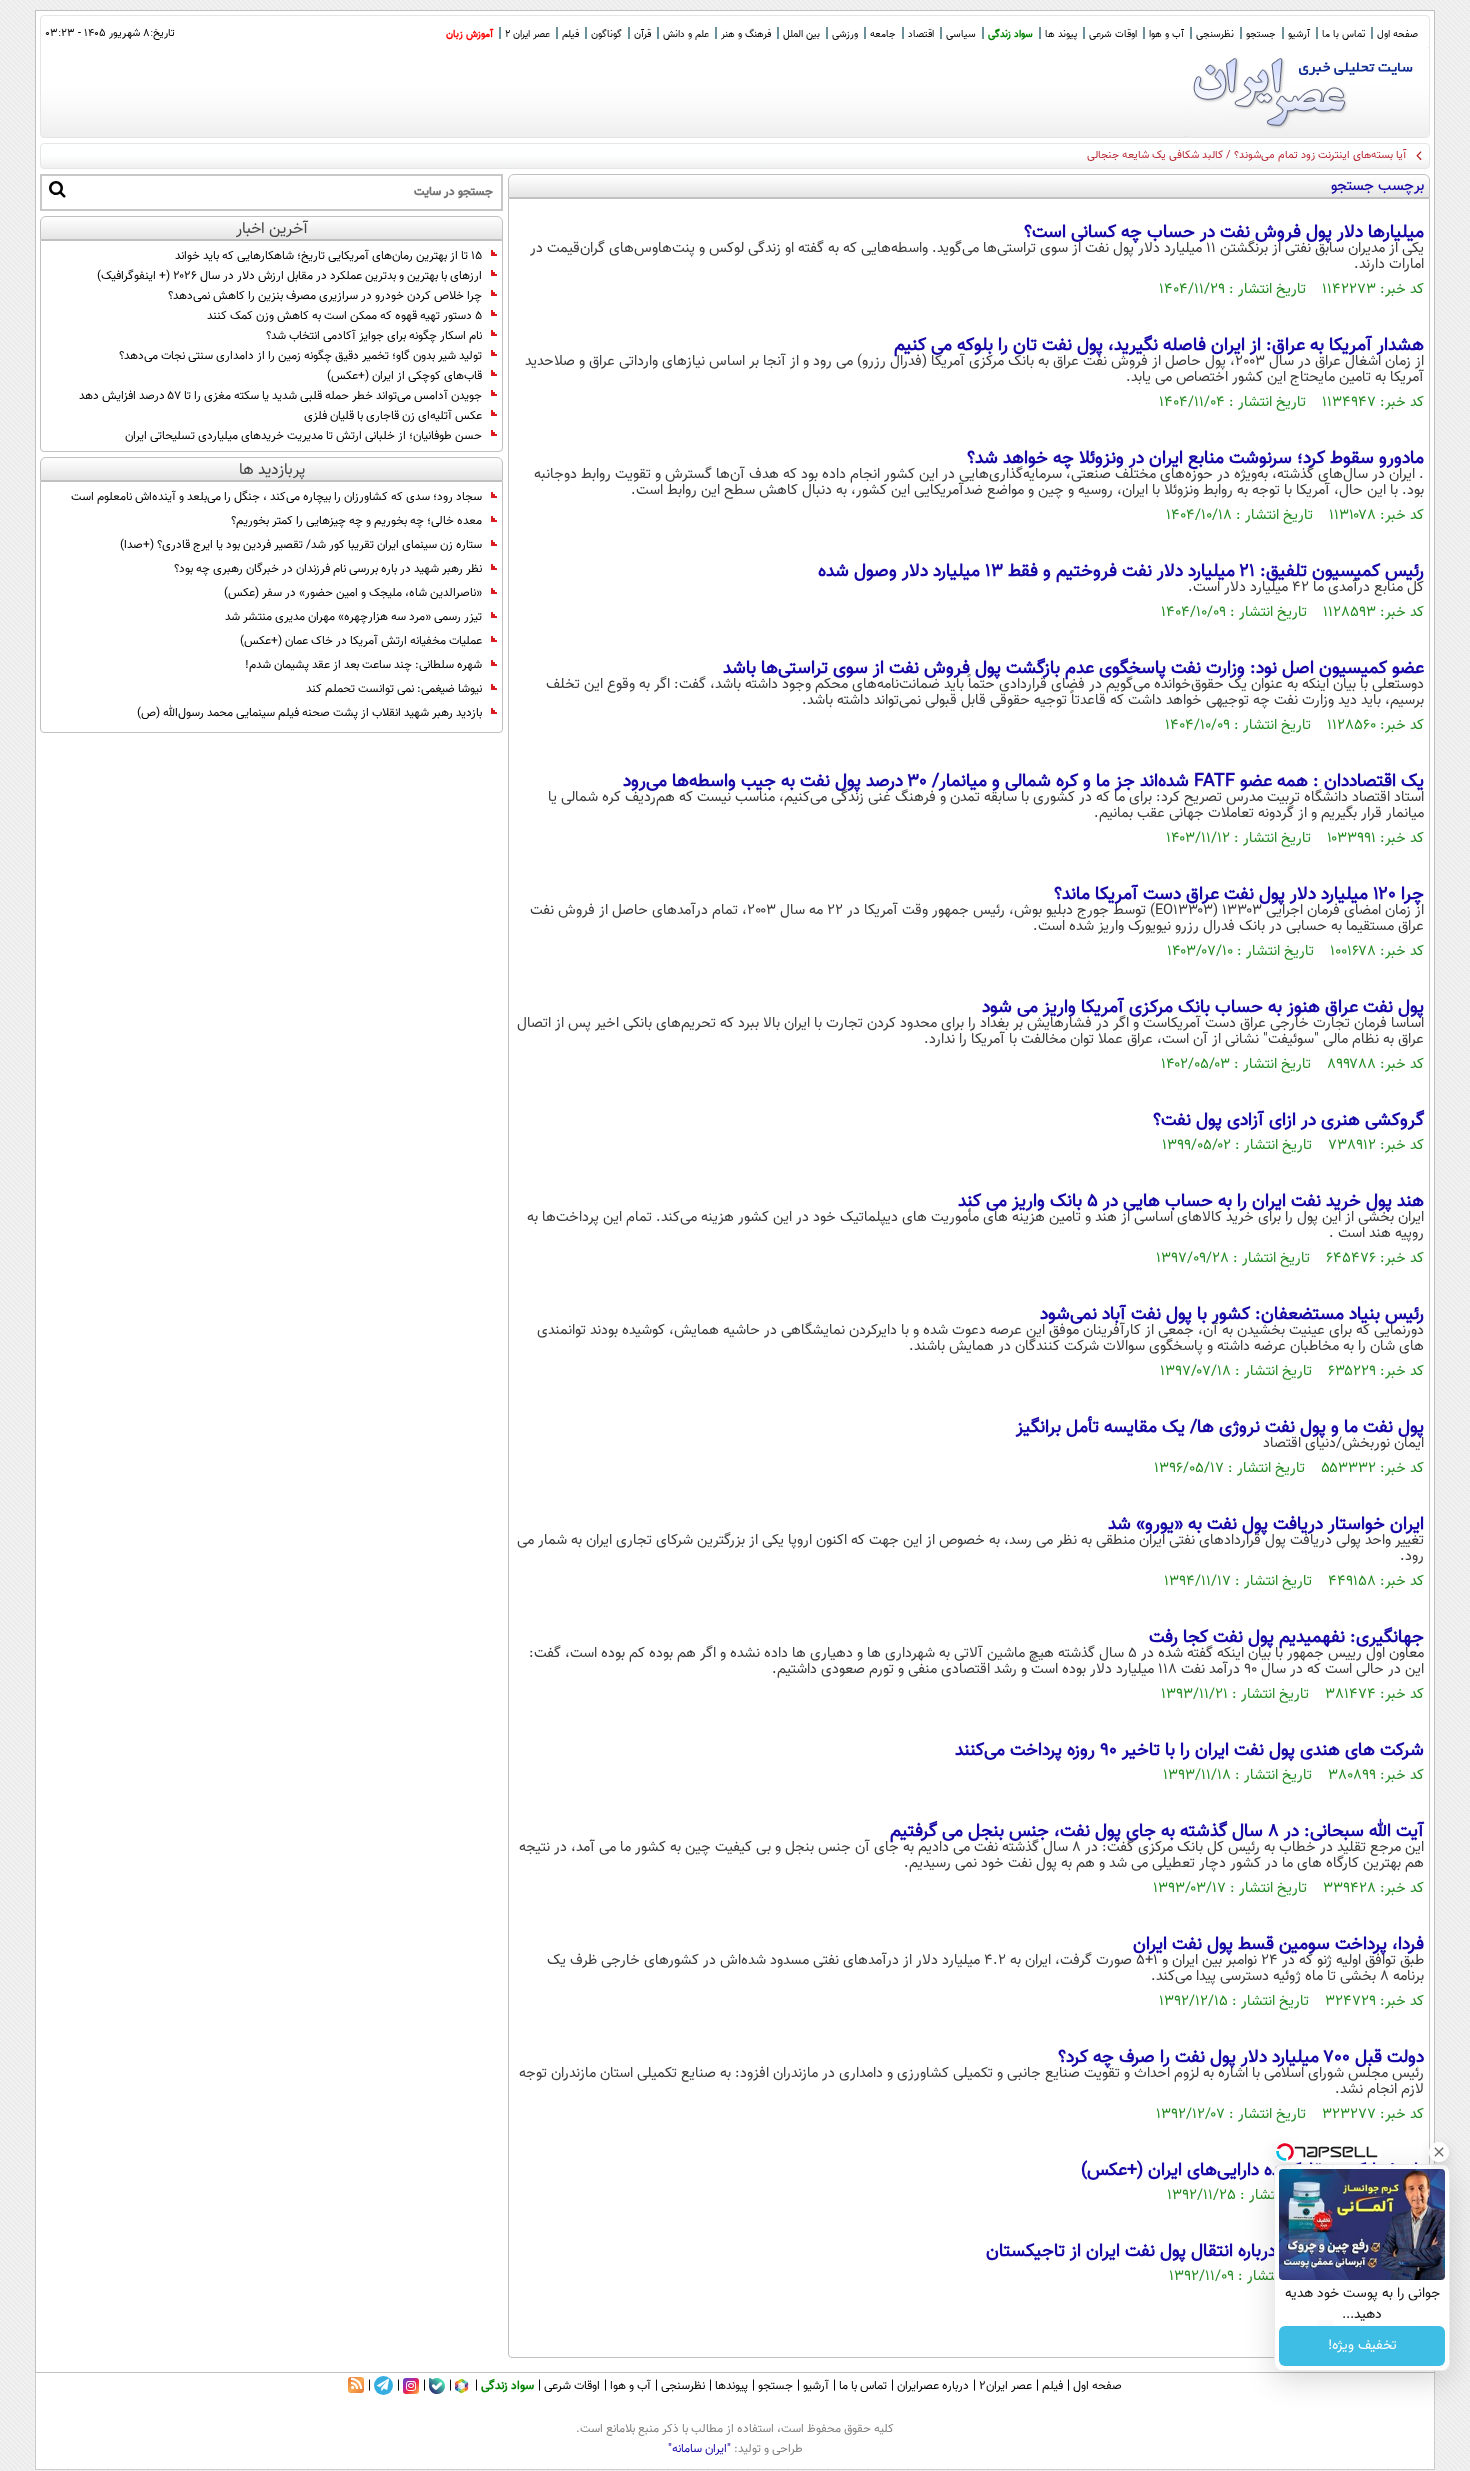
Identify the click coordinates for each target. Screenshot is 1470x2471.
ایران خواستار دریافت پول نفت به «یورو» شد (1266, 1525)
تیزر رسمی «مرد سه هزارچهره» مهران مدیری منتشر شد (353, 617)
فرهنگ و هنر (746, 34)
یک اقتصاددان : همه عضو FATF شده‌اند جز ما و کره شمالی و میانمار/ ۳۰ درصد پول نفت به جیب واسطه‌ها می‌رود (1023, 782)
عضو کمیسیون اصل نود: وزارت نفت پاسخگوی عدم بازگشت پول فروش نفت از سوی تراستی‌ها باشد (1073, 669)
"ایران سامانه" (699, 2449)
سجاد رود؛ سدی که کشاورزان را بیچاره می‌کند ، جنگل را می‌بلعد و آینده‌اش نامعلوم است (276, 497)
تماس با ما (1343, 34)
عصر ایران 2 (527, 34)
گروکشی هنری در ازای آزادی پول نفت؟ (1288, 1121)
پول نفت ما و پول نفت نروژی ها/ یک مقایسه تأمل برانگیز (1220, 1428)
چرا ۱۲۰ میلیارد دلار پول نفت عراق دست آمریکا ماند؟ (1239, 895)
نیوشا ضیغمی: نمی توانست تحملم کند (394, 689)
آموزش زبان (469, 34)
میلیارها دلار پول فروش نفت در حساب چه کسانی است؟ (1224, 233)
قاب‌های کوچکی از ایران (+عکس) (404, 376)
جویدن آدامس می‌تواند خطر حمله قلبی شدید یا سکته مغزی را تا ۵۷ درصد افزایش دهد (280, 396)
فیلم (570, 34)
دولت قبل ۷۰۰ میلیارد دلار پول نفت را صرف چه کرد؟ (1241, 2058)
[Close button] (1439, 2152)
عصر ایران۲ (1005, 2386)
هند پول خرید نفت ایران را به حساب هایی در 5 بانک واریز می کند (1191, 1202)
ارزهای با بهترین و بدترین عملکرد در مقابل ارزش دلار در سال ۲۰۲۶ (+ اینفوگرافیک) (289, 276)
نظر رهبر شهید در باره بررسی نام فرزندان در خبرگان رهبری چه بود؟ (328, 569)
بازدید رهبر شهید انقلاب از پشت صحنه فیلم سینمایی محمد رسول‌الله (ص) (309, 713)
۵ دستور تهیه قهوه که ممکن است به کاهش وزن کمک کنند (344, 316)
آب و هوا (1166, 34)
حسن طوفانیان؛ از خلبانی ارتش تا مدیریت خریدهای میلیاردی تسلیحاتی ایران (303, 436)
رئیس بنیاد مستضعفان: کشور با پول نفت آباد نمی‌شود (1232, 1315)
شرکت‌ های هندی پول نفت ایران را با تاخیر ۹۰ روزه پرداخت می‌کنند (1189, 1751)
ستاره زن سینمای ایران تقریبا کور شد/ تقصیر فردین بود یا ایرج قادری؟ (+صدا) (301, 545)
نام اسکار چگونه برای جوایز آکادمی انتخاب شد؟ (374, 336)
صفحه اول (1397, 34)
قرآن (642, 34)
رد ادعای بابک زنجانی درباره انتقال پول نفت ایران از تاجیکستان (1205, 2252)
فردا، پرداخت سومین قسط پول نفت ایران (1278, 1945)
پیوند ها (1061, 34)
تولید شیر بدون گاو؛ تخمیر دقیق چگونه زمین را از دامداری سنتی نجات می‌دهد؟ (300, 356)
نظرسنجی (1215, 34)
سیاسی (961, 34)
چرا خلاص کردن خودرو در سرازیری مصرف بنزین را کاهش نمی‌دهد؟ (325, 296)
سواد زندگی (1010, 34)
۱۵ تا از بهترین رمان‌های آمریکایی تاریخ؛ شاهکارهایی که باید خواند (328, 256)
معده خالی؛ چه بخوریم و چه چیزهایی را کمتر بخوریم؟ (356, 521)
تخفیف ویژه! (1362, 2346)
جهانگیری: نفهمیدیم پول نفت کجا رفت (1286, 1638)
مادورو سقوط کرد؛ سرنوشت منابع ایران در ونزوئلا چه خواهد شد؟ (1195, 459)
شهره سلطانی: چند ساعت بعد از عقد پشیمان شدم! (363, 665)
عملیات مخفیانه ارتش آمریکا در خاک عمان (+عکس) (361, 641)
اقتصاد (921, 34)
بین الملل (801, 34)
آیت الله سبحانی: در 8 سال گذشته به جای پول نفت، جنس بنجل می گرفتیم (1157, 1832)
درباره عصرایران (933, 2386)
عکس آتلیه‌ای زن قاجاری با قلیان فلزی (393, 416)
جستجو (1261, 34)
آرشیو (1299, 34)
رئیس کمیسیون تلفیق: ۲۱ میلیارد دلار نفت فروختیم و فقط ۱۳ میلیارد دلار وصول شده (1121, 572)
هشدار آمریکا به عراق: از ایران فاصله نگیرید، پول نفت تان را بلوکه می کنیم (1159, 346)
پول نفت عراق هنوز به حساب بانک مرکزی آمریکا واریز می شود (1203, 1008)
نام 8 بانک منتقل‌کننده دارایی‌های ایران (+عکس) (1252, 2171)
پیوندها (731, 2386)
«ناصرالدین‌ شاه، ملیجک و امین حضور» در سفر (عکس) (353, 593)
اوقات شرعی (1113, 34)
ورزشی (845, 34)
